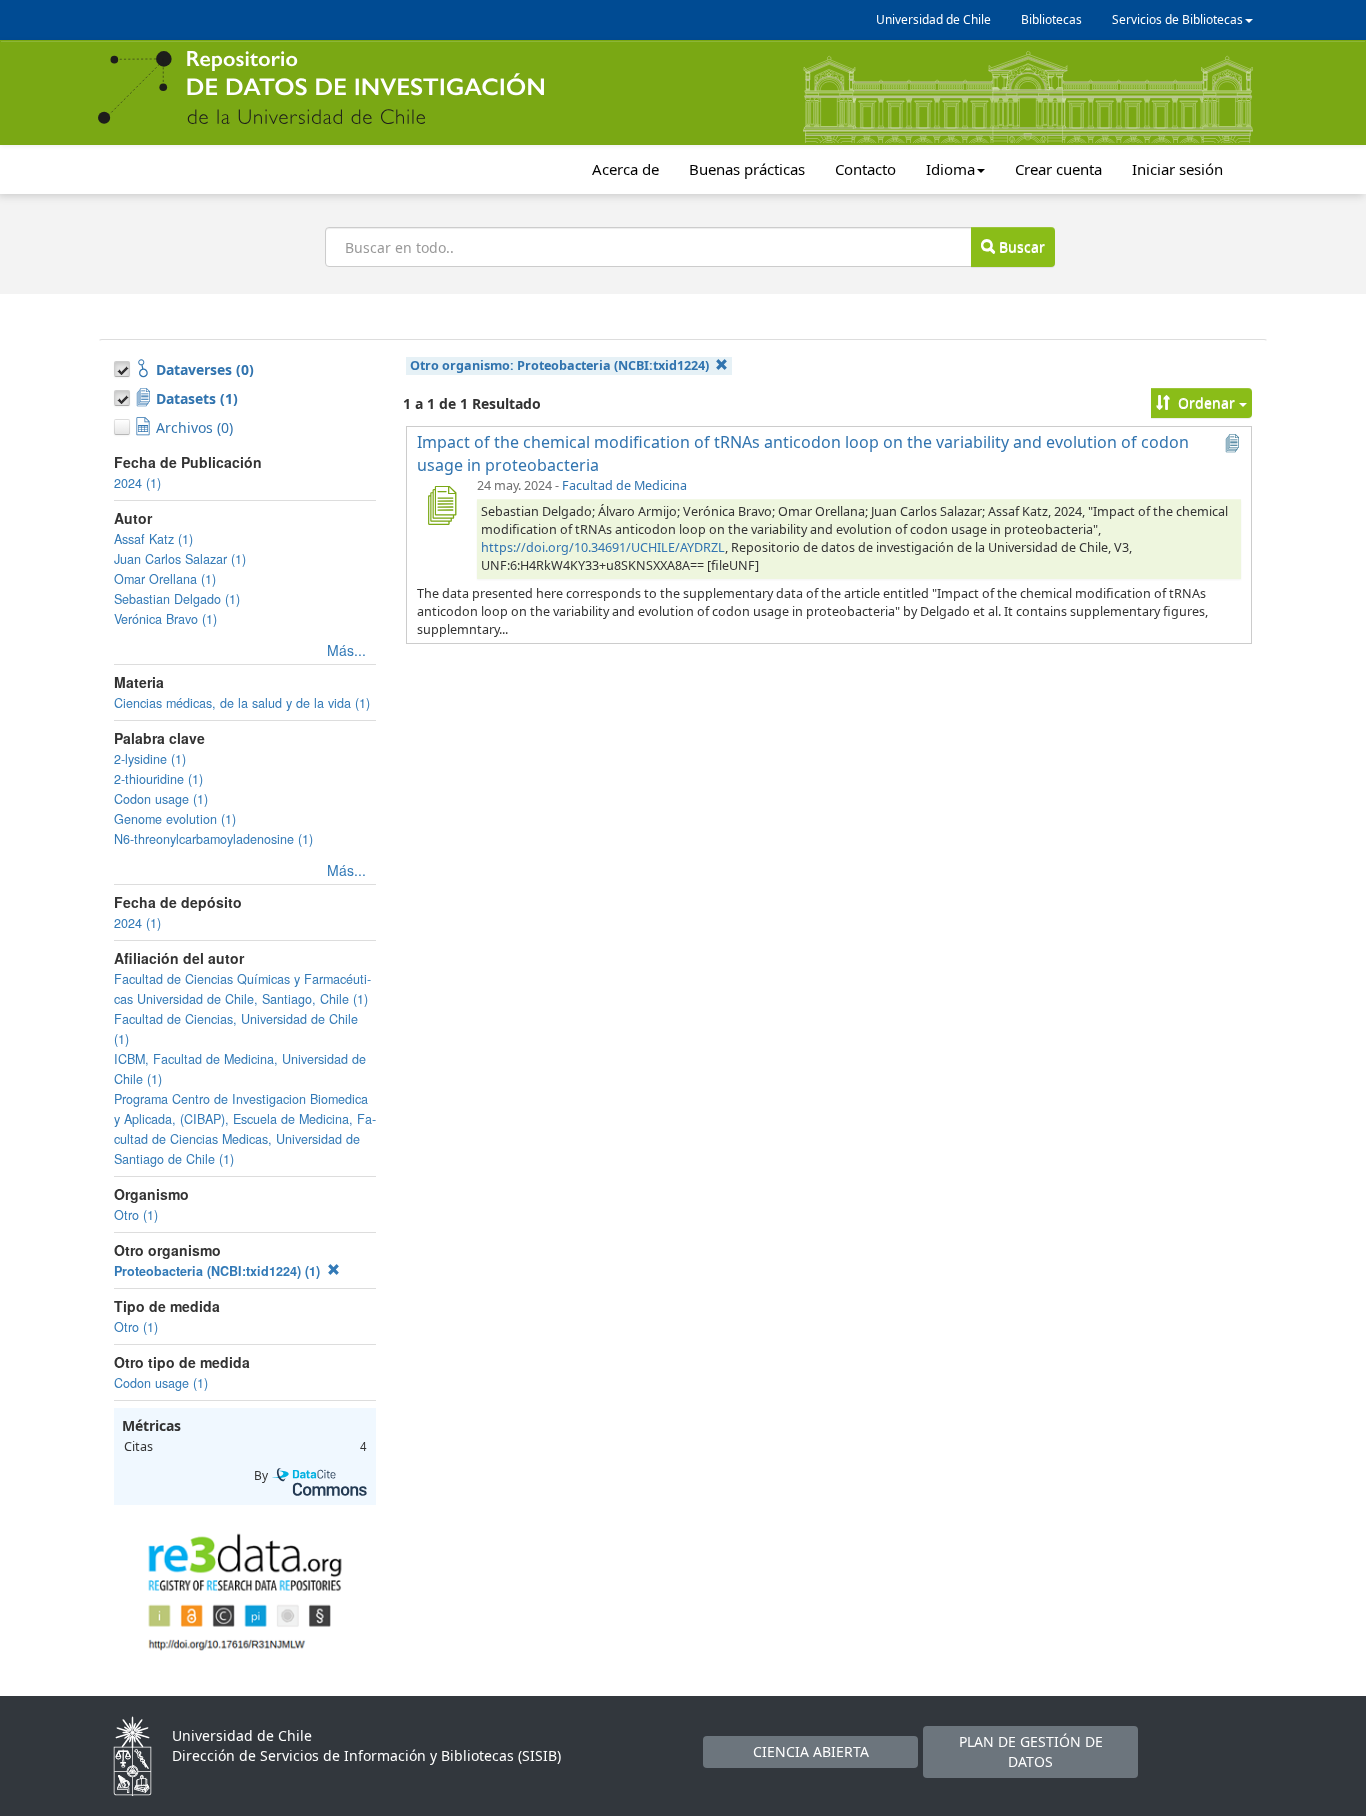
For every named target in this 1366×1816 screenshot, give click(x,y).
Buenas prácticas (747, 169)
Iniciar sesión (1177, 169)
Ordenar (1206, 402)
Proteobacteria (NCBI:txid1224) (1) (219, 1271)
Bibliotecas (1051, 19)
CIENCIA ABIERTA (811, 1751)
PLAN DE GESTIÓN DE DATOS (1031, 1751)
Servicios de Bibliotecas (1177, 19)
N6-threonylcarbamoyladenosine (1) (213, 839)
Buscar (1020, 246)
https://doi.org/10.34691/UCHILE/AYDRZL (603, 547)
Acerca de (625, 169)
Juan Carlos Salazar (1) (180, 559)
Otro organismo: (559, 365)
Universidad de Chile (933, 19)
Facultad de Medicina (624, 485)
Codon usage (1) (161, 799)
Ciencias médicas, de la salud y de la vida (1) (242, 703)
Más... (346, 650)
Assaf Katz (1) (153, 539)
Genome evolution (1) (175, 819)
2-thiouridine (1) (158, 779)
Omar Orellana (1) (165, 579)
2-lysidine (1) (150, 759)
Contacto (865, 169)
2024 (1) (137, 483)
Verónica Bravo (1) (165, 619)
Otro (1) (136, 1215)
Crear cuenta (1058, 169)
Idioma (950, 169)
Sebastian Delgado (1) (177, 599)
